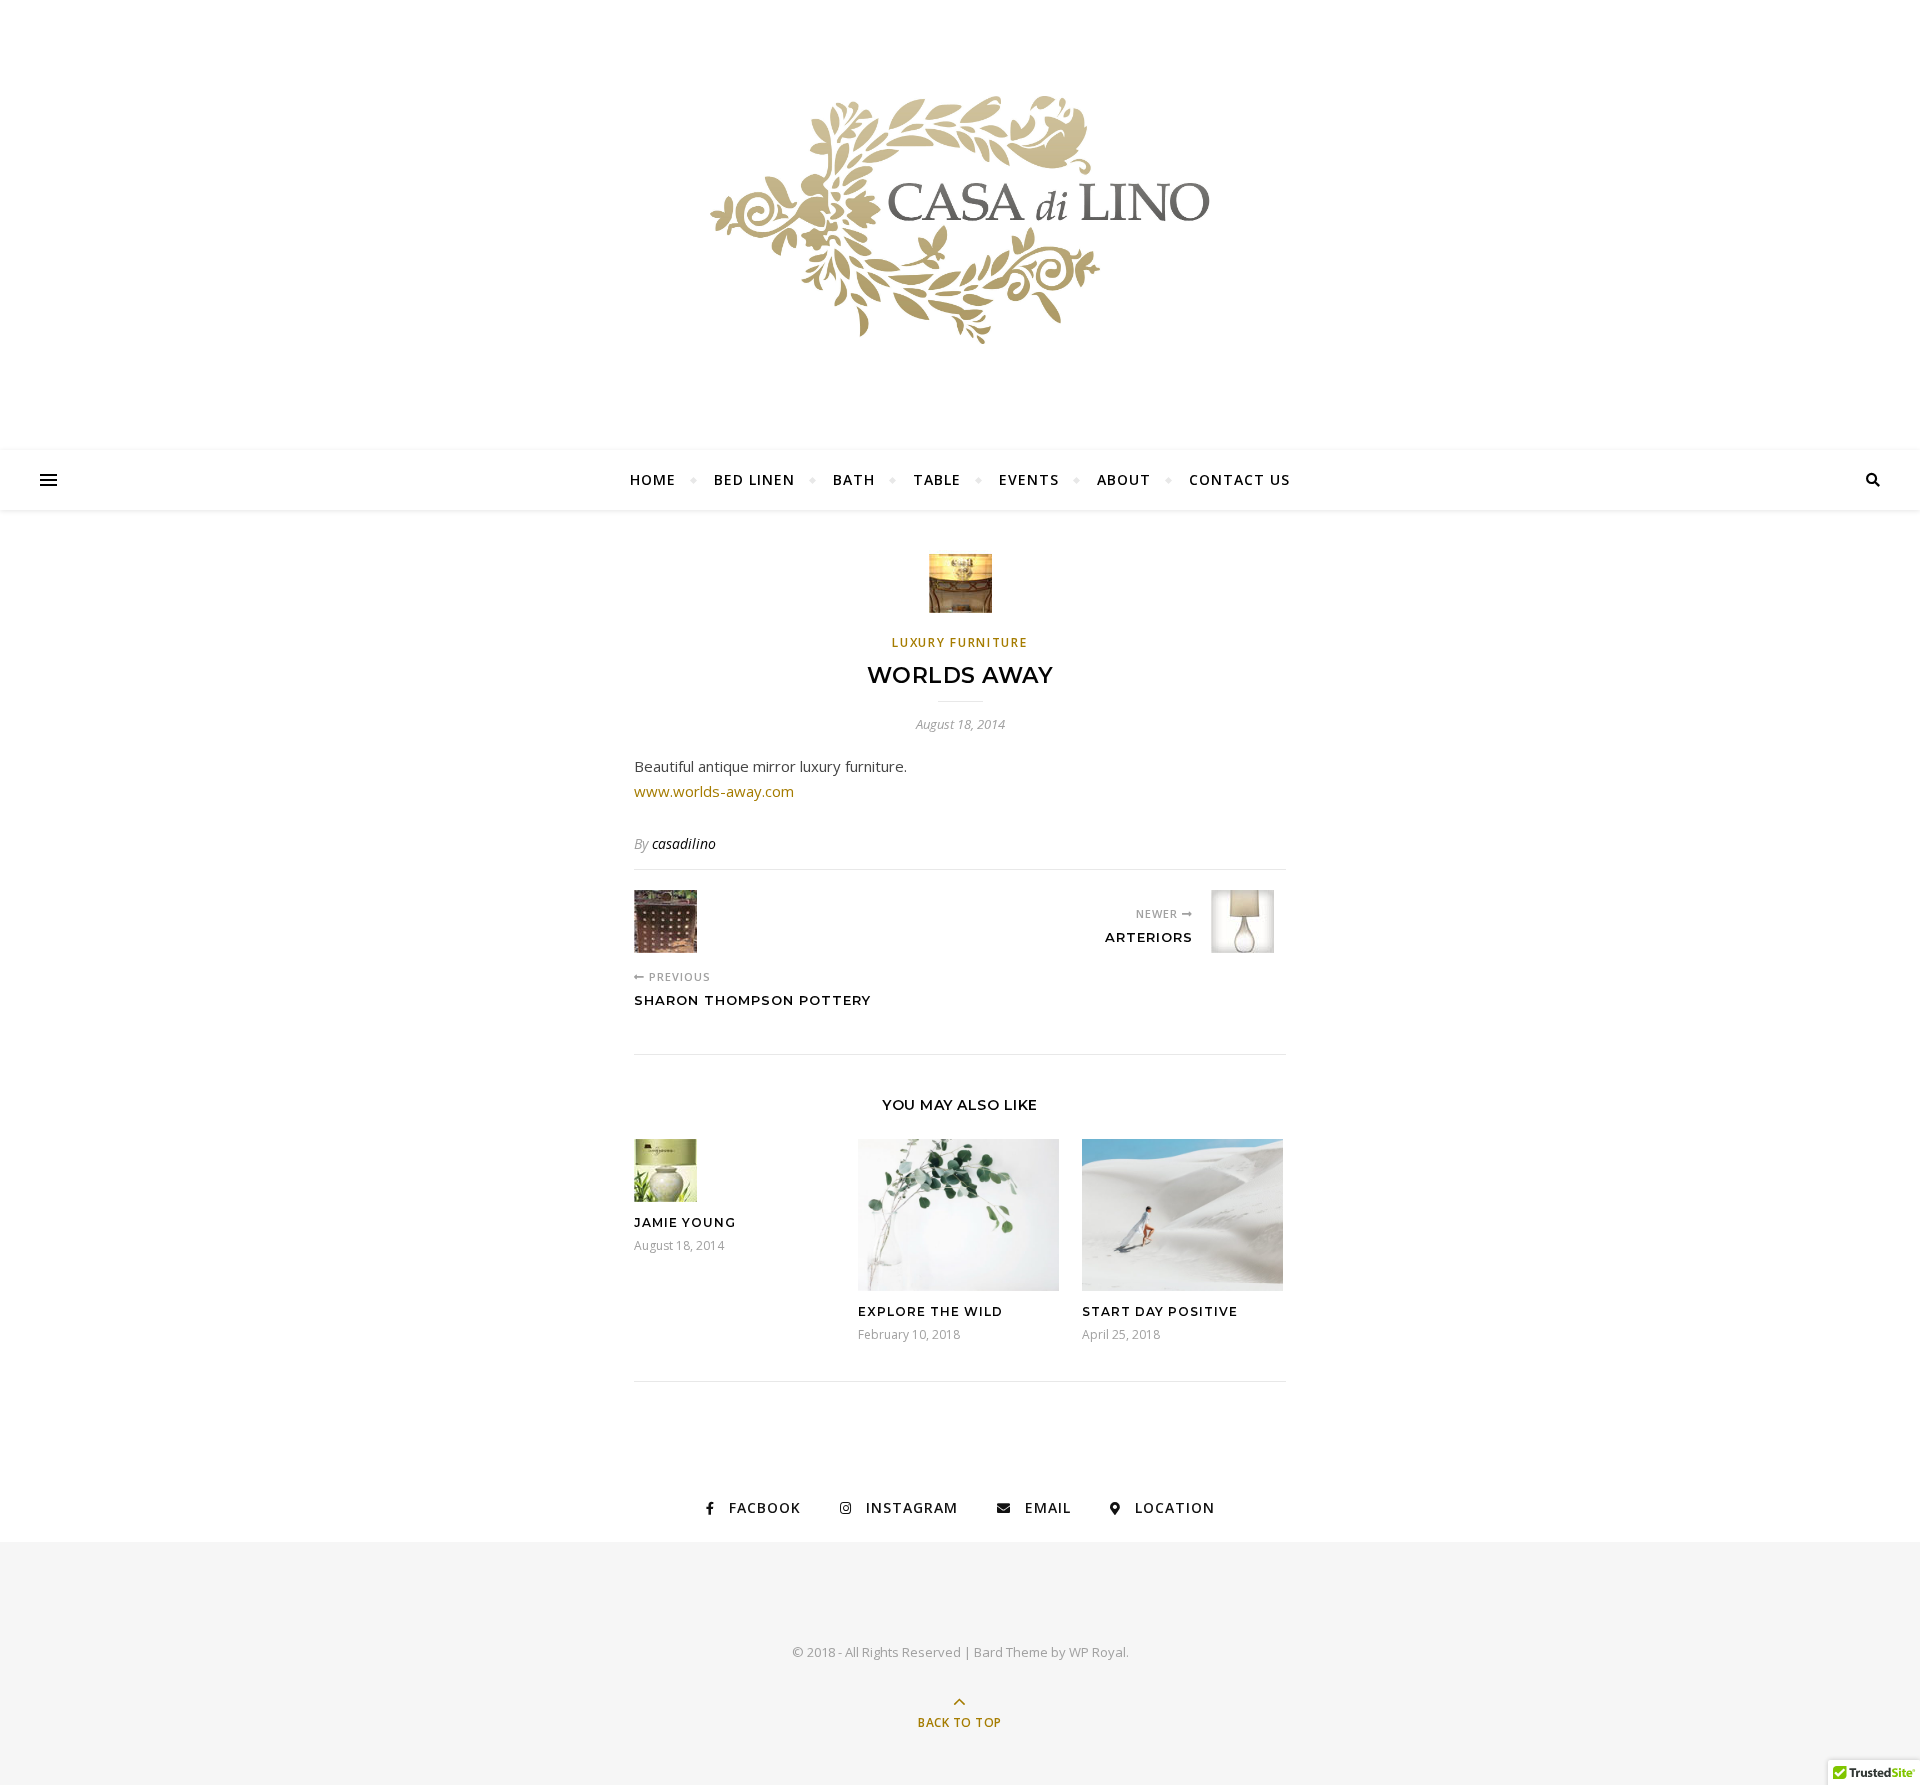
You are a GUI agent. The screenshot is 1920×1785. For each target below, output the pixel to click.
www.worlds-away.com (714, 791)
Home (653, 479)
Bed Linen (754, 479)
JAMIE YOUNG (685, 1222)
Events (1029, 479)
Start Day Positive (1160, 1311)
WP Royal (1097, 1652)
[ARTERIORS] (1248, 921)
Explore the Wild (930, 1311)
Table (937, 479)
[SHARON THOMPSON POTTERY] (671, 921)
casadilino (684, 843)
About (1124, 479)
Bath (854, 479)
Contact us (1239, 479)
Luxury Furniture (959, 642)
